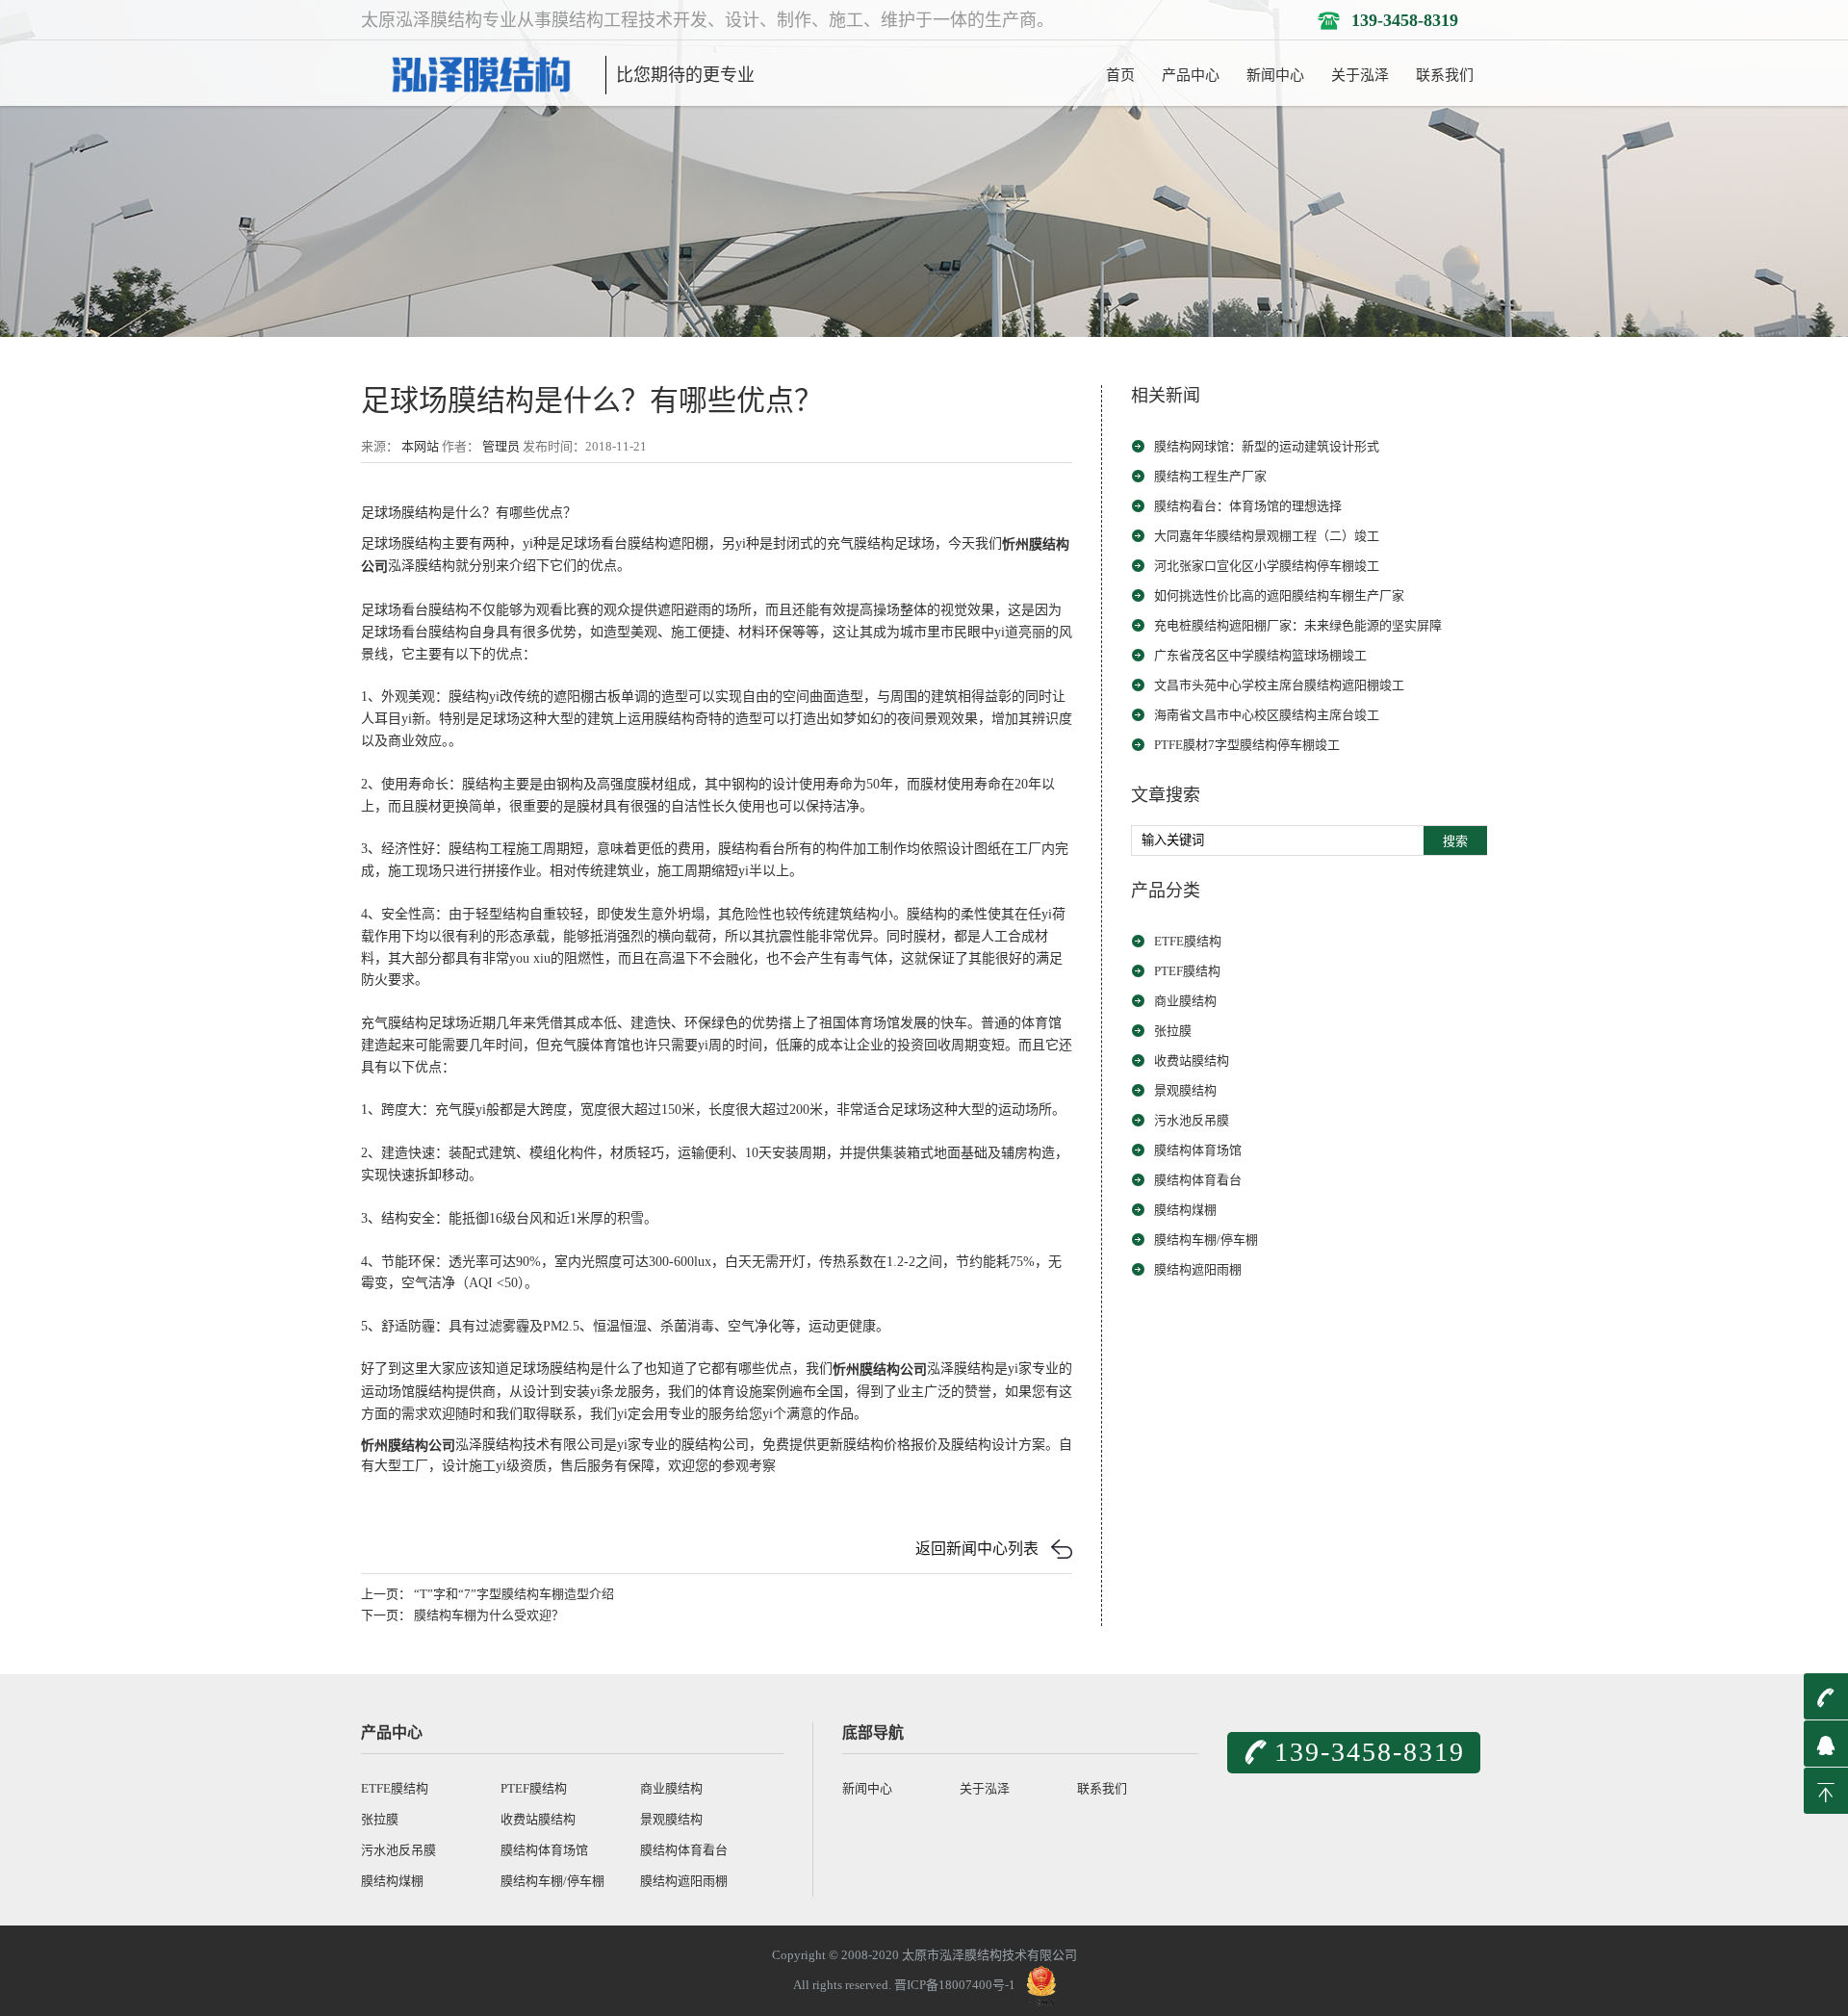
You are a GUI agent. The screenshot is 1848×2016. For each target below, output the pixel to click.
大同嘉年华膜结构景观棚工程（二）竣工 (1267, 536)
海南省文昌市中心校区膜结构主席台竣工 (1267, 715)
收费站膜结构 (1192, 1060)
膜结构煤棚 (1185, 1210)
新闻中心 (1275, 75)
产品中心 (1191, 75)
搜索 (1455, 841)
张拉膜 (1173, 1031)
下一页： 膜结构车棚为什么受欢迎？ (462, 1615)
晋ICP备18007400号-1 (955, 1985)
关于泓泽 (1360, 75)
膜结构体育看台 (1198, 1180)
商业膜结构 (1185, 1001)
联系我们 (1445, 75)
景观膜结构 (1185, 1090)
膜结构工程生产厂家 (1210, 476)
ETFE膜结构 (1188, 941)
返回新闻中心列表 (977, 1549)
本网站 (420, 446)
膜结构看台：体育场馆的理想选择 (1248, 506)
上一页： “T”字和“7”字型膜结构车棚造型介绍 (488, 1594)
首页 (1120, 75)
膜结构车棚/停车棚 (1206, 1240)
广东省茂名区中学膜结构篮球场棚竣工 (1260, 655)
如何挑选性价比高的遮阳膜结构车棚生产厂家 (1279, 595)
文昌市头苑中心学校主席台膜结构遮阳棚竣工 (1279, 685)
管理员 (501, 446)
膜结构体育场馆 (1198, 1150)
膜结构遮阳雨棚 (1198, 1269)
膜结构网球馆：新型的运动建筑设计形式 (1267, 446)
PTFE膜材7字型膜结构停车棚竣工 (1247, 745)
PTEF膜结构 (1187, 971)
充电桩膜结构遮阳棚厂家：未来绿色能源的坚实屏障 (1298, 625)
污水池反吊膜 (1192, 1120)
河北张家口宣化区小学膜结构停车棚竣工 (1267, 566)
